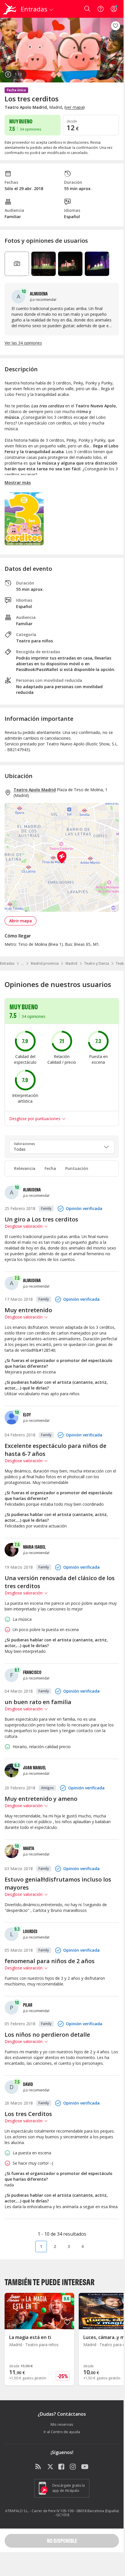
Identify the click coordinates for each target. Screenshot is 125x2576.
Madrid (71, 963)
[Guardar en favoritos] (116, 26)
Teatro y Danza (97, 963)
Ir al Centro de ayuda (62, 2432)
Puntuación (77, 1168)
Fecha (50, 1168)
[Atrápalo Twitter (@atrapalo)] (50, 2467)
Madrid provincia (45, 963)
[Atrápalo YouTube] (85, 2467)
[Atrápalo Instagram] (73, 2467)
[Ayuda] (101, 9)
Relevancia (25, 1168)
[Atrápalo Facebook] (62, 2467)
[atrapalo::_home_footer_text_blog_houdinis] (39, 2467)
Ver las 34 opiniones (23, 343)
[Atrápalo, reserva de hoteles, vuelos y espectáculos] (10, 9)
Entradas (7, 963)
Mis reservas (62, 2424)
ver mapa (75, 107)
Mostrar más (18, 482)
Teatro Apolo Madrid (35, 790)
